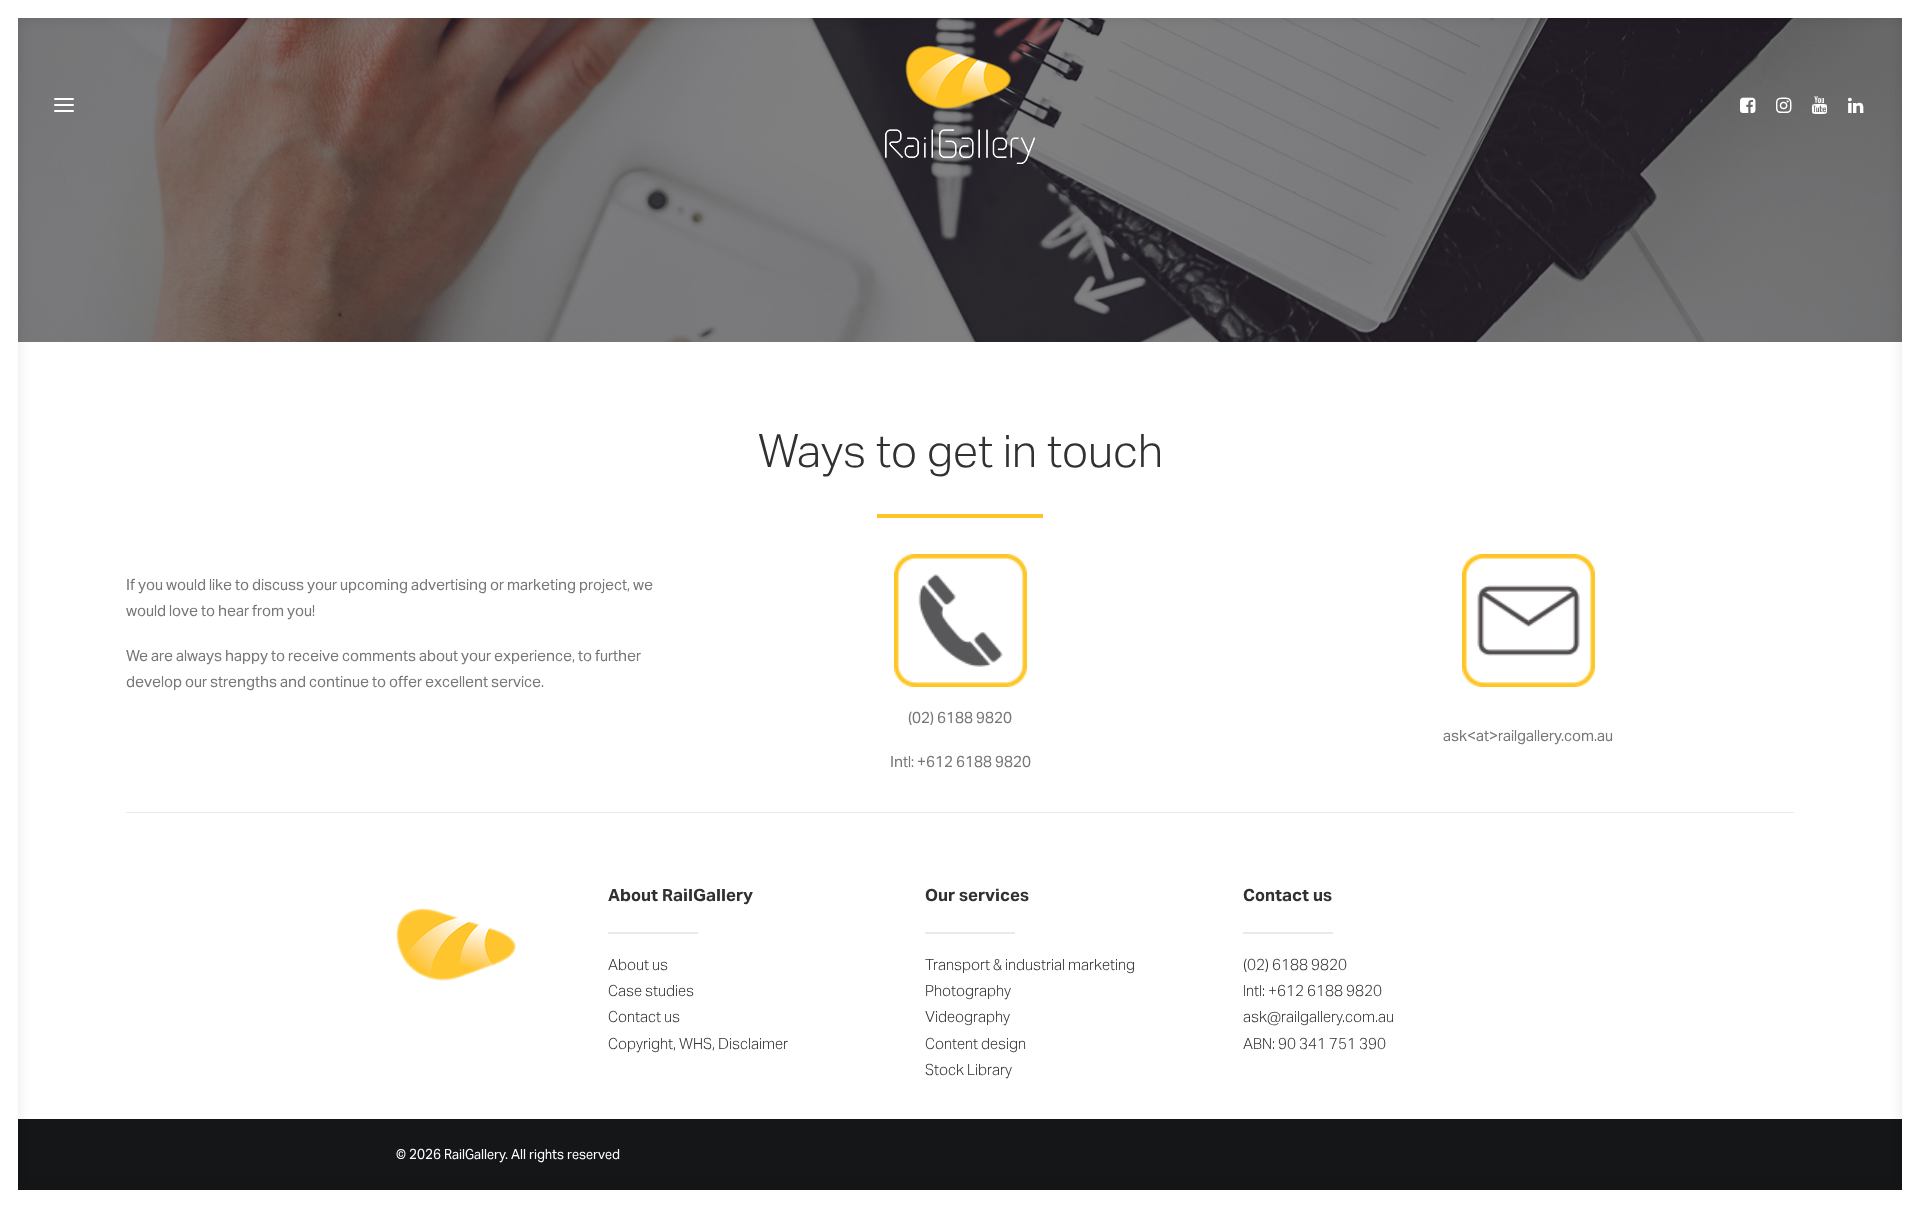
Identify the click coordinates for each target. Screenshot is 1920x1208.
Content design (975, 1043)
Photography (968, 990)
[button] (1753, 104)
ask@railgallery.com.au (1318, 1016)
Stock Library (968, 1069)
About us (638, 964)
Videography (967, 1016)
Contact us (644, 1016)
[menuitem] (1753, 104)
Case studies (651, 990)
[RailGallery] (960, 104)
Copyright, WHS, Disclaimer (698, 1043)
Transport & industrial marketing (1030, 964)
